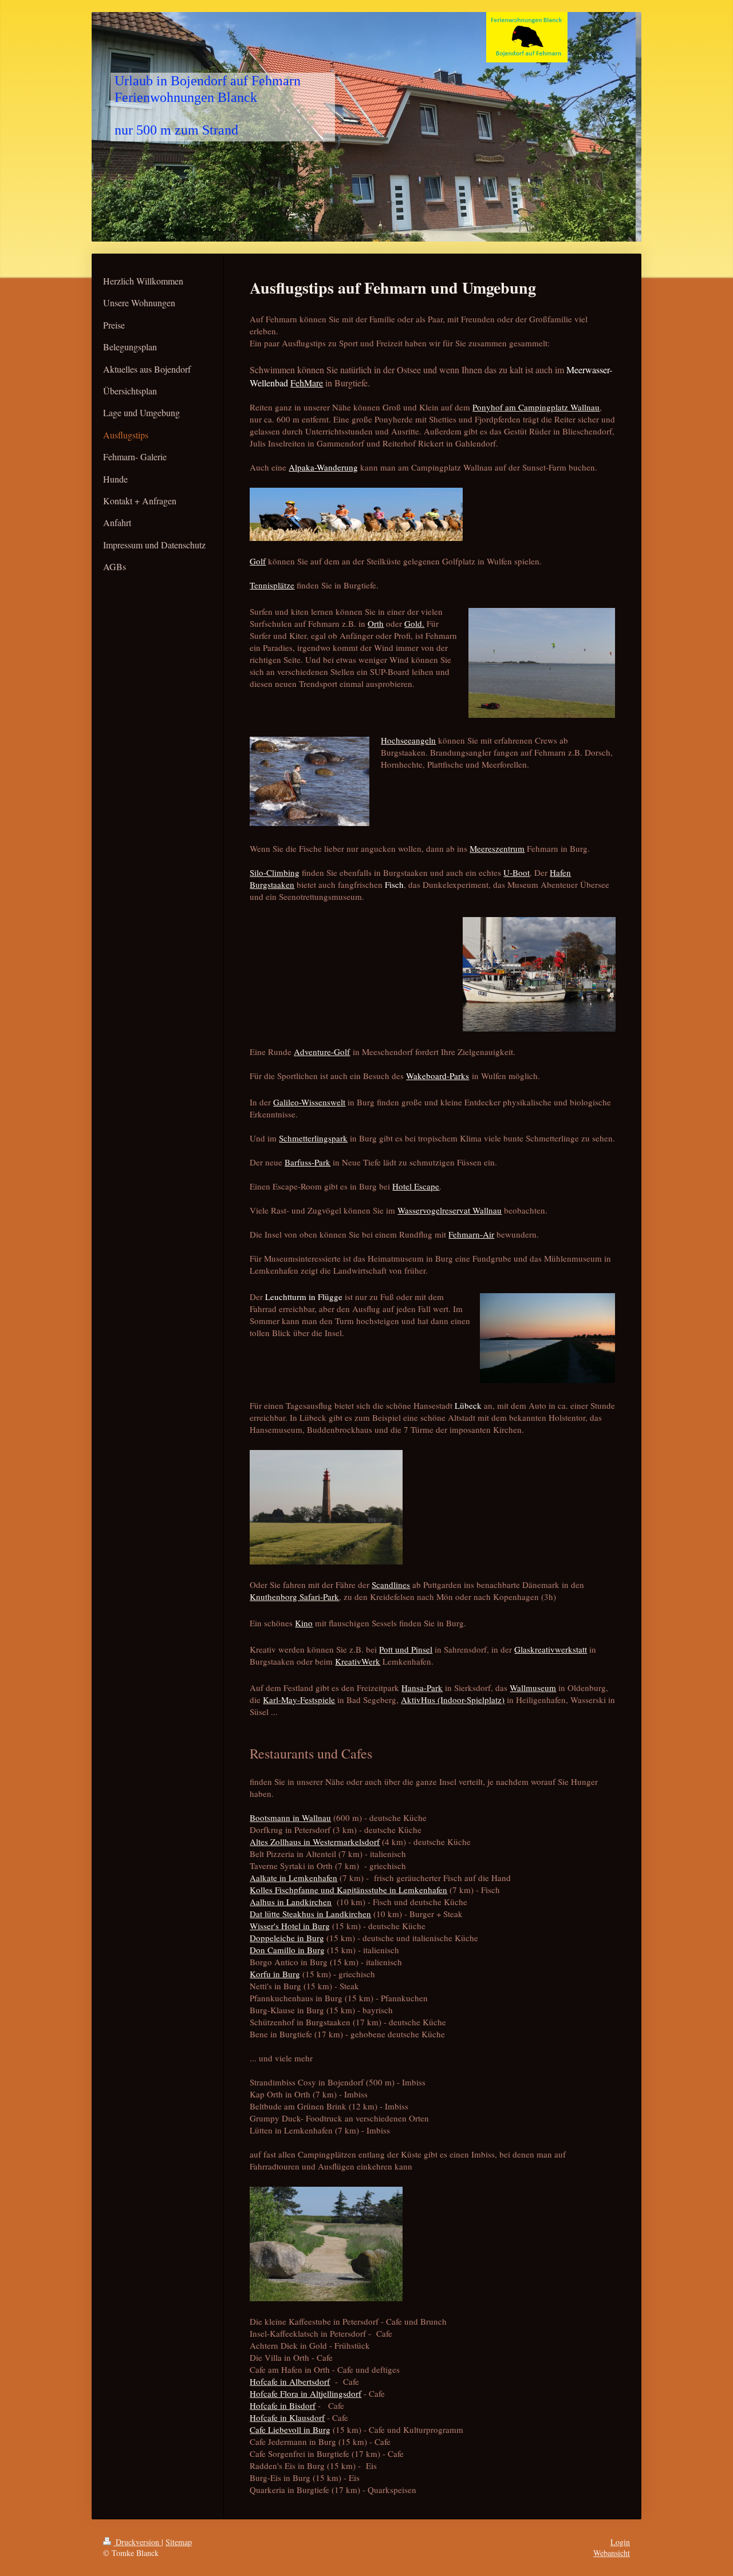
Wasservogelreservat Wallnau (450, 1210)
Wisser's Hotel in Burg (290, 1926)
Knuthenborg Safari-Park (294, 1597)
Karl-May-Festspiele (299, 1700)
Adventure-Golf (322, 1052)
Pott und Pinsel (406, 1649)
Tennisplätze (272, 585)
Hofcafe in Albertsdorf (290, 2381)
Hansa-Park (422, 1688)
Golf (258, 561)
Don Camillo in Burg (287, 1950)
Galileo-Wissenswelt (309, 1102)
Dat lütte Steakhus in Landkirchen (310, 1914)
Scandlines (391, 1585)
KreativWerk (358, 1661)
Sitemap (179, 2542)
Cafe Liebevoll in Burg (290, 2429)
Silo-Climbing (275, 872)
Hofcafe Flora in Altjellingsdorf (306, 2393)
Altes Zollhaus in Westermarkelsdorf (315, 1842)
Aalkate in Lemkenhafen (293, 1878)
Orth (376, 623)
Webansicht (612, 2553)
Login (620, 2542)
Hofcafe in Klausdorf (287, 2417)
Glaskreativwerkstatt (551, 1649)
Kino (304, 1623)
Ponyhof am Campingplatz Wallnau (536, 407)
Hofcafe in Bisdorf (283, 2405)
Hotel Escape (416, 1186)
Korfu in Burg (275, 1974)
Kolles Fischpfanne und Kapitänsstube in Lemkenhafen (348, 1890)
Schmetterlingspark (313, 1138)
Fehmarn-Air (471, 1234)
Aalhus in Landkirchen (291, 1902)
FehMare (307, 383)
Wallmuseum (533, 1688)
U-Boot (517, 872)
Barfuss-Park (308, 1162)
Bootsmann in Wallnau (290, 1818)
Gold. (414, 623)
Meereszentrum (497, 848)
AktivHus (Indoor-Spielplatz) (453, 1700)
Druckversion (137, 2542)
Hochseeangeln (408, 740)
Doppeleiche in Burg (287, 1938)
